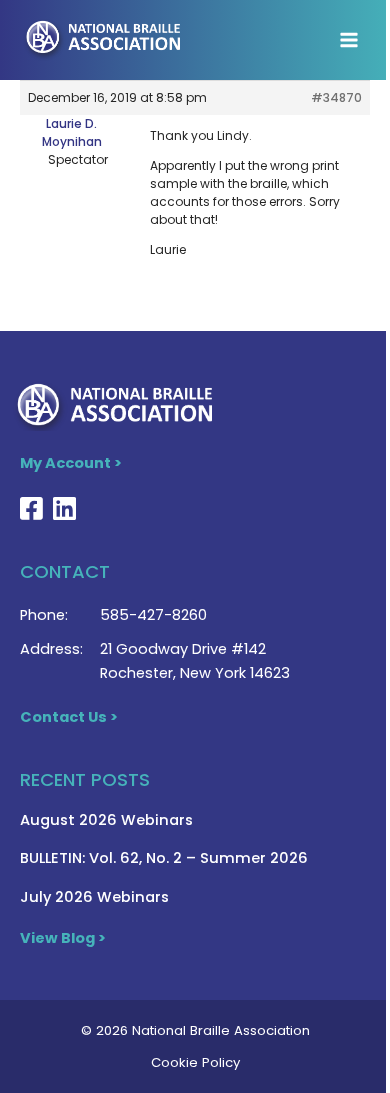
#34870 (336, 97)
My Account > (71, 463)
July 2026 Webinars (94, 897)
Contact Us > (69, 717)
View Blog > (63, 938)
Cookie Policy (195, 1062)
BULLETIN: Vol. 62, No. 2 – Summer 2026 (164, 858)
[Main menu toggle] (349, 40)
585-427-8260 (153, 615)
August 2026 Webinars (106, 820)
